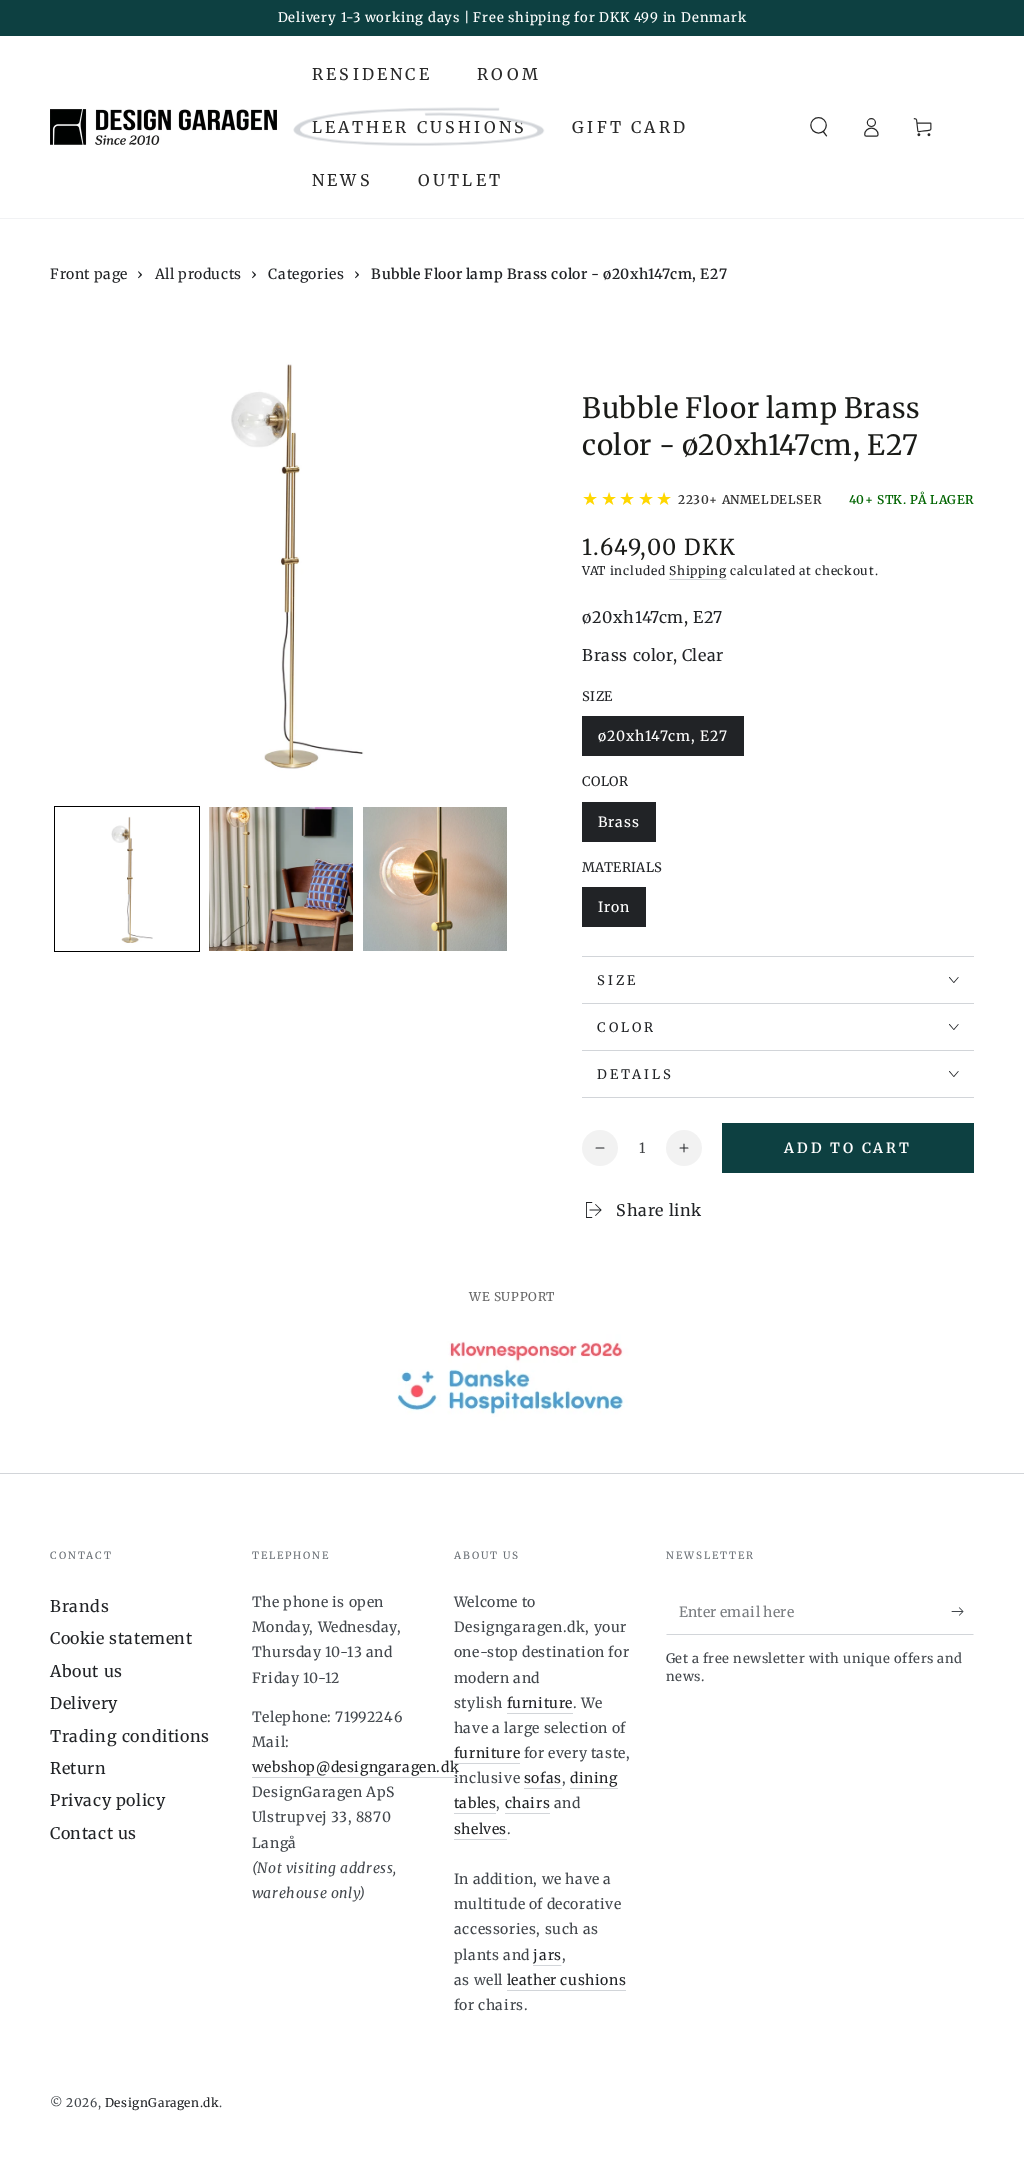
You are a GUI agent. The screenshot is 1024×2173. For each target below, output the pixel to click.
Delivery (84, 1703)
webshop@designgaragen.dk (355, 1767)
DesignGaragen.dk (162, 2102)
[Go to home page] (163, 127)
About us (86, 1671)
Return (78, 1768)
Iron (621, 912)
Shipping (698, 570)
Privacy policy (107, 1800)
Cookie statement (121, 1638)
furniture (540, 1703)
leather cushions (567, 1980)
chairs (528, 1803)
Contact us (93, 1833)
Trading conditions (130, 1736)
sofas (543, 1778)
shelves (480, 1829)
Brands (80, 1606)
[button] (819, 127)
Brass (626, 827)
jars (547, 1955)
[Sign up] (962, 1612)
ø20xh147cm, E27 (662, 741)
